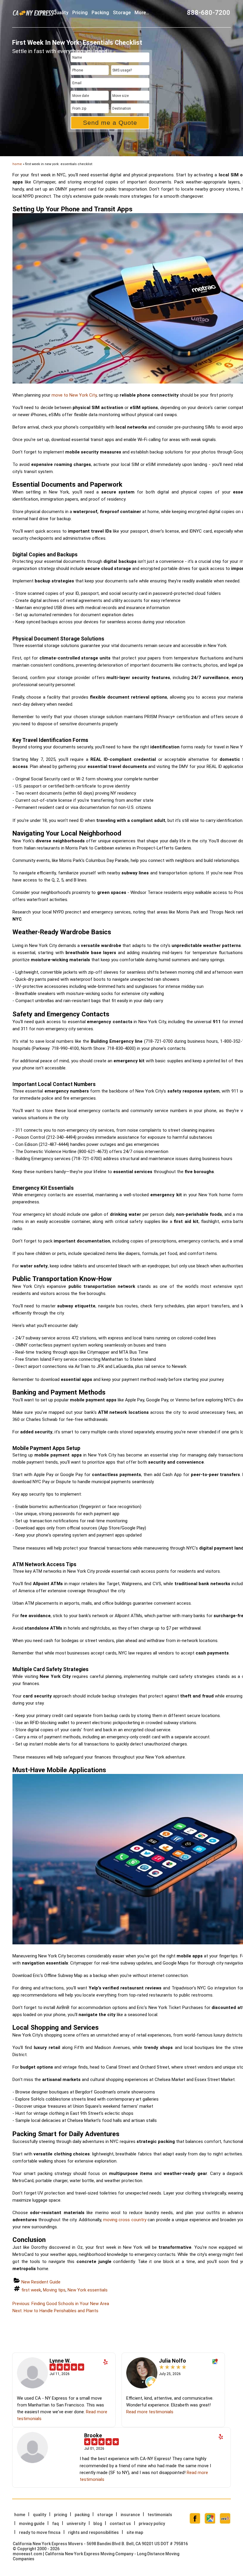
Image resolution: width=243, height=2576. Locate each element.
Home (20, 2515)
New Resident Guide (41, 2282)
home (17, 164)
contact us (120, 2524)
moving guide (32, 2524)
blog (98, 2524)
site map (135, 2532)
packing (100, 13)
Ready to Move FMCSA (40, 2532)
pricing (80, 13)
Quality (61, 13)
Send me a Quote (110, 123)
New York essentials (88, 2290)
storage (122, 13)
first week (31, 2290)
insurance (130, 2515)
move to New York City (74, 395)
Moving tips (54, 2290)
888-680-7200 (209, 13)
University (76, 2524)
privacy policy (152, 2524)
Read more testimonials (150, 2412)
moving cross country (125, 2220)
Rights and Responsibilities (93, 2532)
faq (56, 2524)
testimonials (160, 2515)
